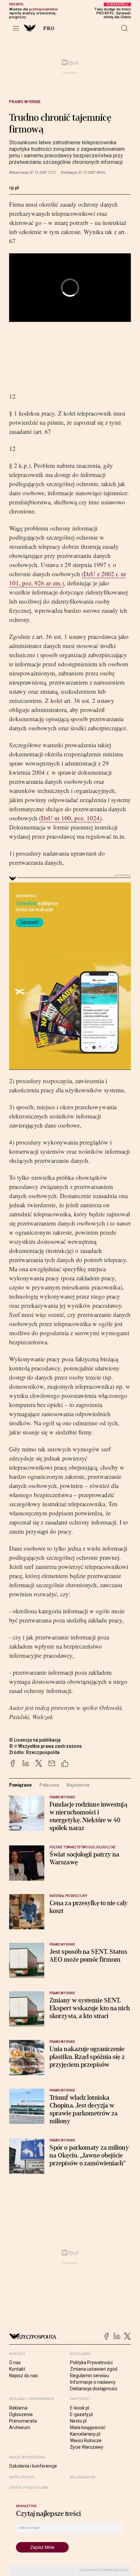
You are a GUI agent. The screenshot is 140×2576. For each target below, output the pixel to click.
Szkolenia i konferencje (33, 2466)
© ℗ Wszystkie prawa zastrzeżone (45, 1746)
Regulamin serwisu (90, 2376)
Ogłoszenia (21, 2414)
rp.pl (14, 188)
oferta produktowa (29, 2488)
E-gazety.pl (81, 2414)
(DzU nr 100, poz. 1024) (70, 818)
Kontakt (17, 2369)
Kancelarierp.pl (85, 2434)
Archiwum (20, 2427)
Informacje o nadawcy (93, 2382)
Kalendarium (83, 2477)
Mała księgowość (88, 2427)
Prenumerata (23, 2421)
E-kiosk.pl (80, 2408)
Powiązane (20, 1785)
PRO (49, 28)
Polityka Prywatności (91, 2363)
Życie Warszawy (87, 2447)
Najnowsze (78, 1785)
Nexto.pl (78, 2421)
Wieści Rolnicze (86, 2441)
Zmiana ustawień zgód (94, 2369)
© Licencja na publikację (35, 1740)
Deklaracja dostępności (94, 2389)
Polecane (49, 1785)
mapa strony (22, 2477)
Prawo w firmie (25, 102)
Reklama (18, 2408)
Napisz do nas (23, 2376)
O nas (15, 2363)
